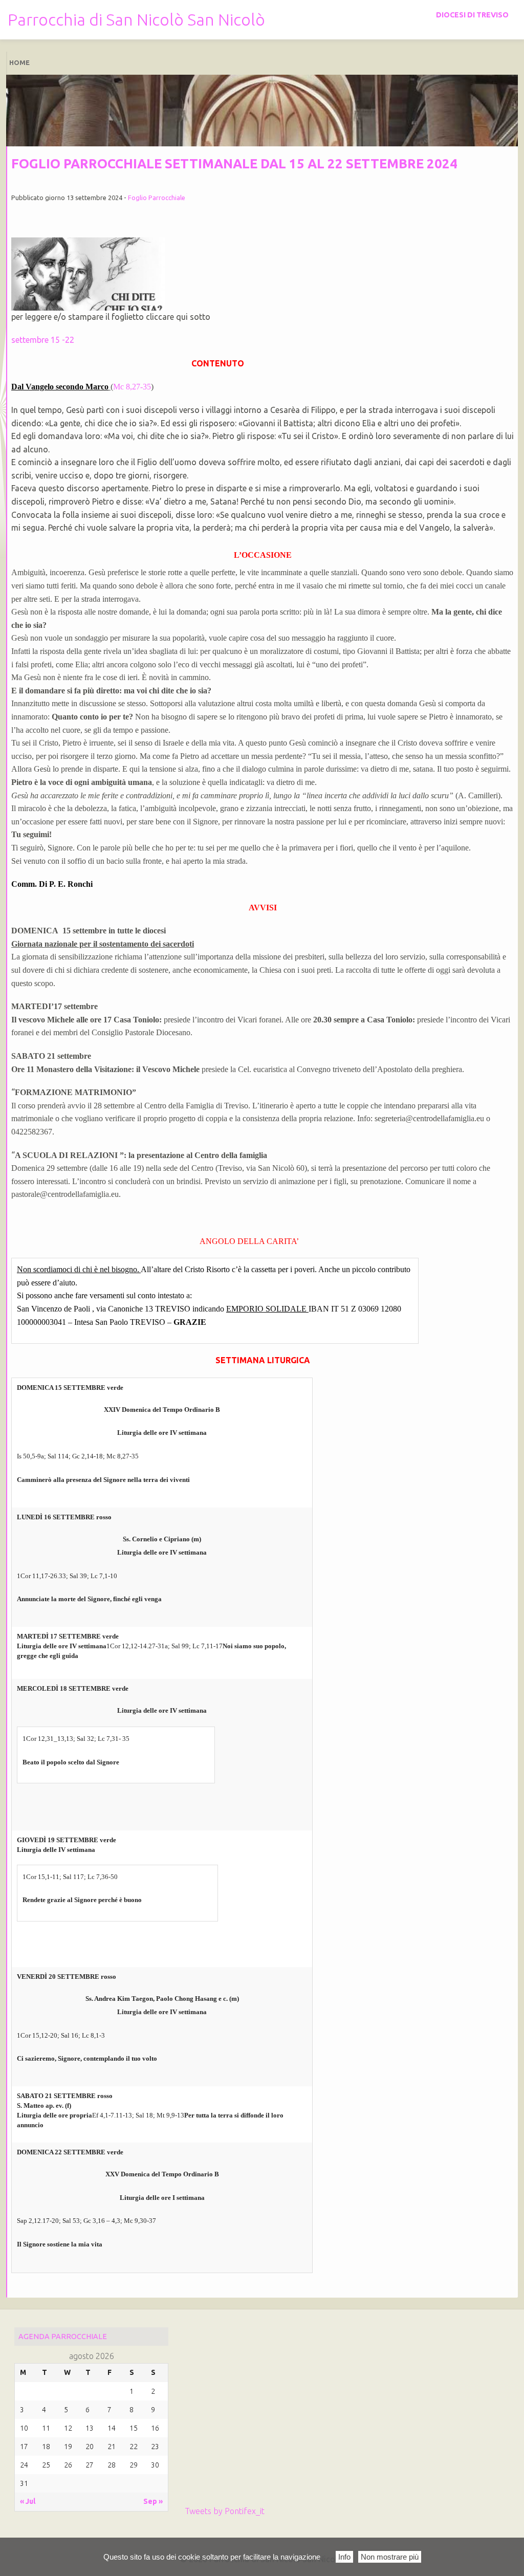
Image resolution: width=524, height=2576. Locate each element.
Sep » (153, 2501)
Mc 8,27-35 (132, 387)
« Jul (28, 2501)
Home (19, 62)
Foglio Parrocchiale (157, 198)
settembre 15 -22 (43, 340)
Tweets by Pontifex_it (225, 2511)
